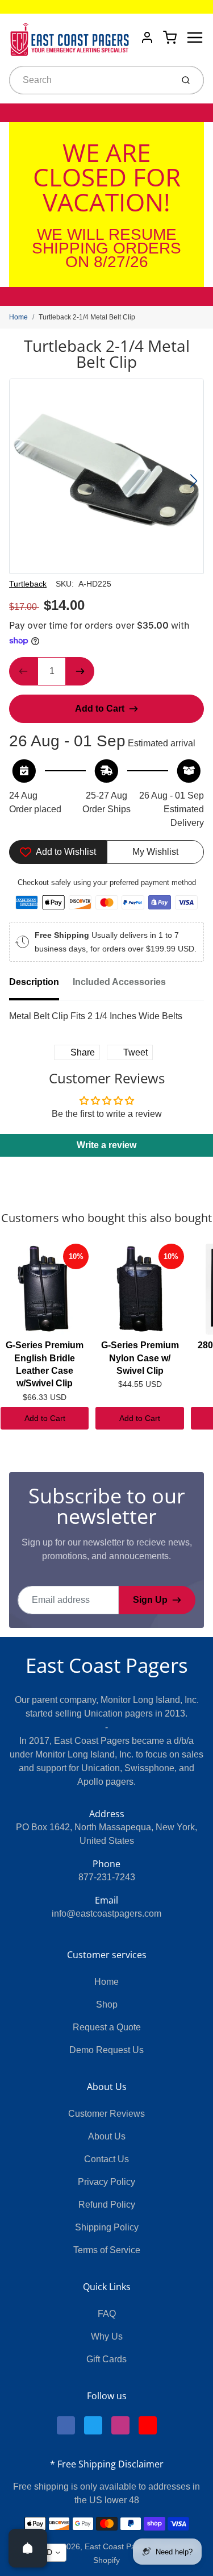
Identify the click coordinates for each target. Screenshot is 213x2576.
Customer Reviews (106, 2114)
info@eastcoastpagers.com (106, 1914)
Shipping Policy (107, 2227)
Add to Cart (45, 1418)
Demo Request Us (106, 2050)
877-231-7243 (107, 1877)
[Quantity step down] (23, 671)
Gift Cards (106, 2359)
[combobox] (90, 80)
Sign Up (150, 1600)
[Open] (28, 2548)
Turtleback (28, 584)
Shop (107, 2004)
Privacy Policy (106, 2182)
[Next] (194, 481)
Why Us (107, 2336)
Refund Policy (107, 2205)
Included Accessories (119, 982)
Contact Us (106, 2159)
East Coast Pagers (107, 1665)
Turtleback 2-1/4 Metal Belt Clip (87, 317)
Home (18, 317)
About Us (107, 2136)
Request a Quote (107, 2027)
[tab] (41, 986)
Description (34, 982)
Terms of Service (107, 2250)
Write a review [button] (106, 1145)
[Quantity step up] (80, 671)
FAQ (107, 2314)
